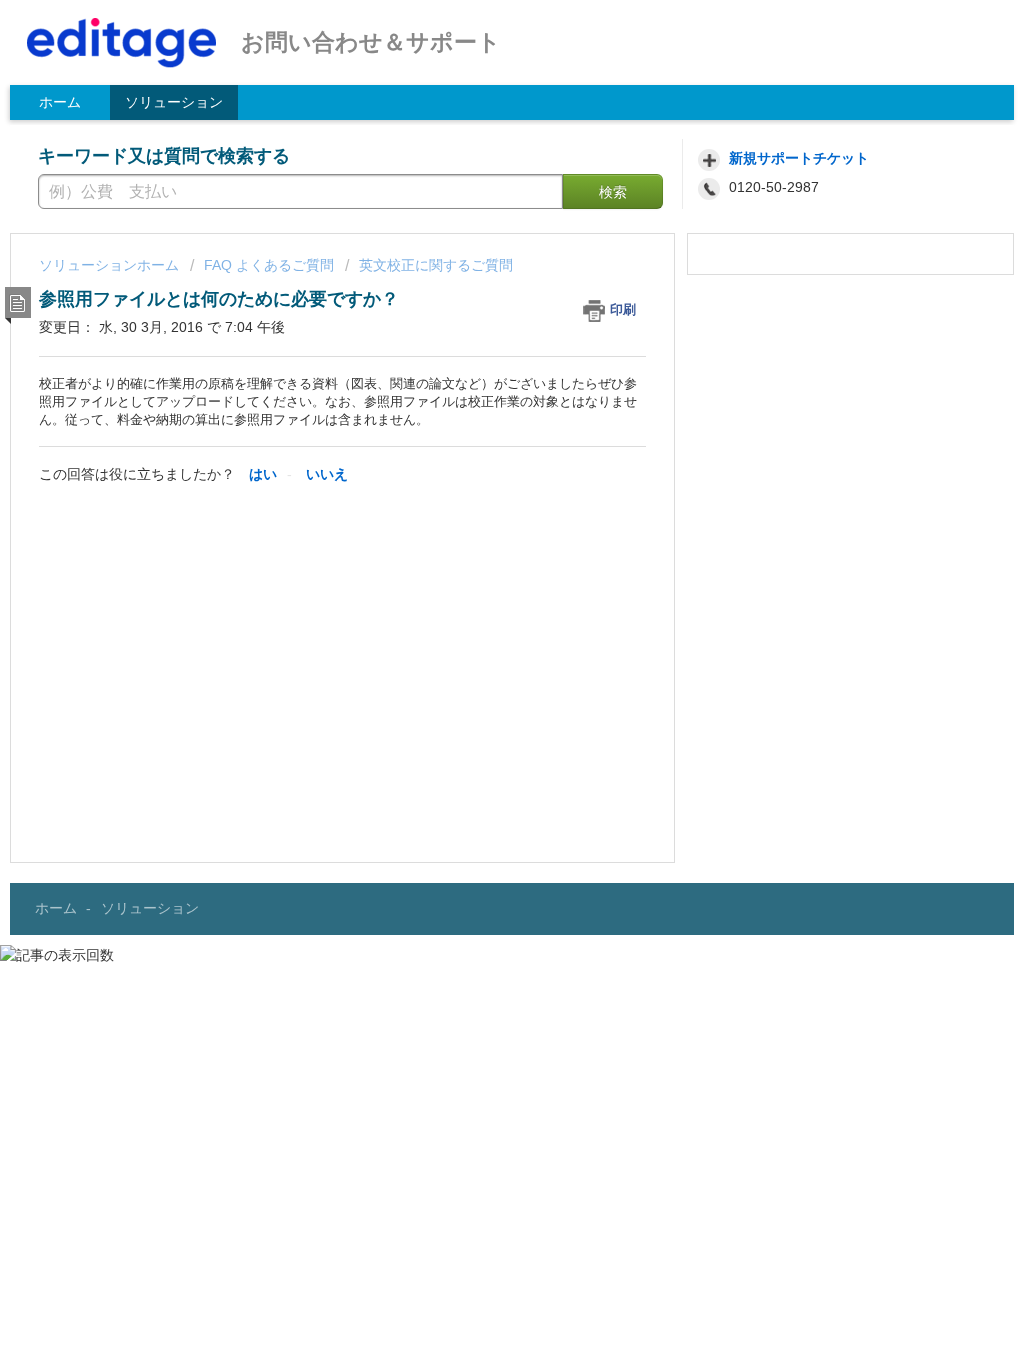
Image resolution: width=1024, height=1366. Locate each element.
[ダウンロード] (475, 425)
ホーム (60, 102)
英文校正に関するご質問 (436, 265)
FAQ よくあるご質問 (269, 265)
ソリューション (174, 102)
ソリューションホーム (111, 265)
